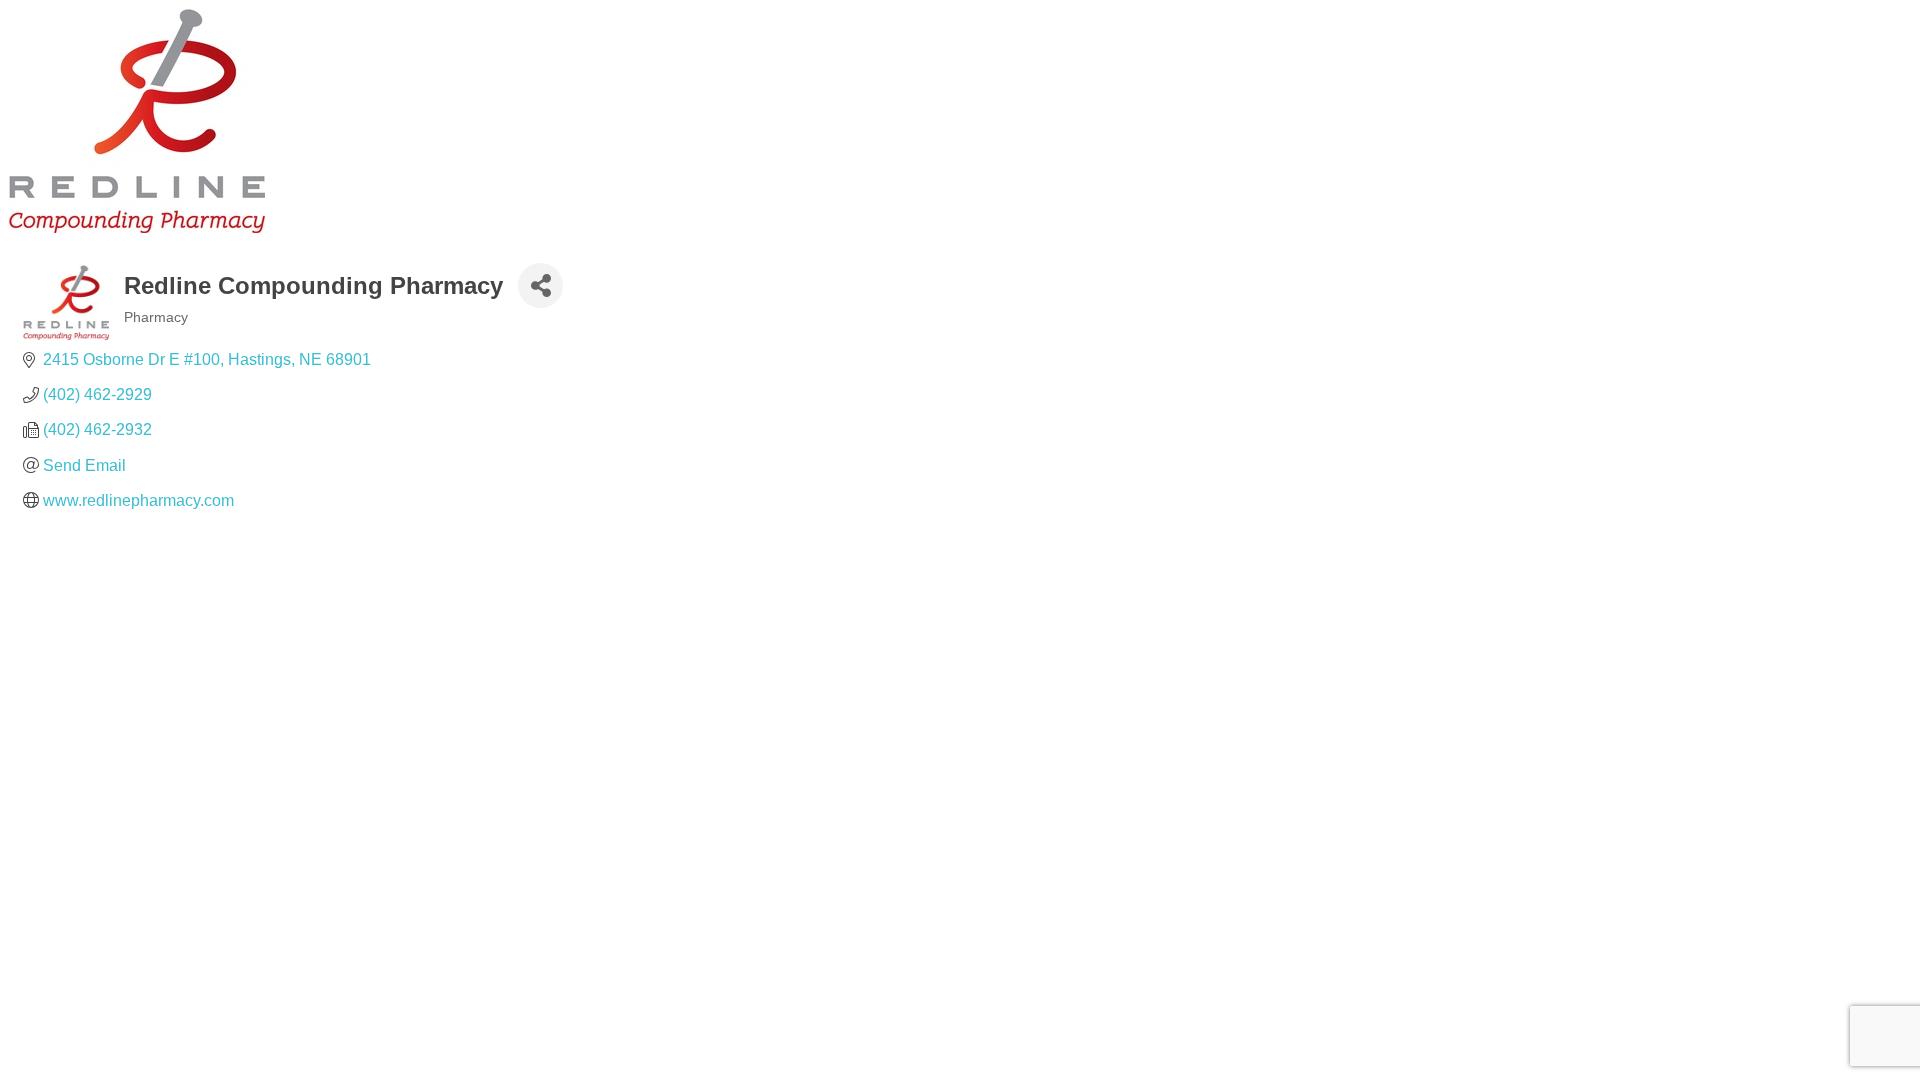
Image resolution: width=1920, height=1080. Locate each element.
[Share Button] (540, 285)
